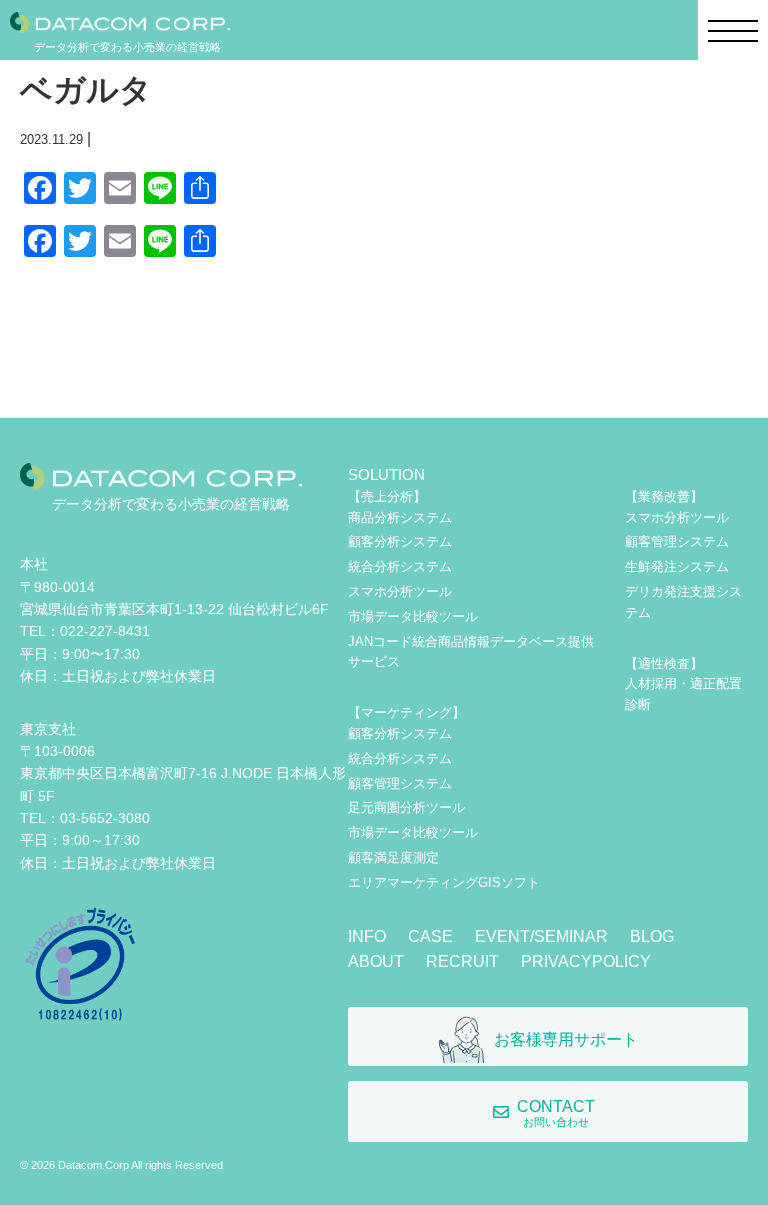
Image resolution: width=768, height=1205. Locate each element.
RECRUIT (462, 961)
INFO (367, 936)
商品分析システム (400, 517)
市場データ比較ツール (413, 616)
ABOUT (376, 961)
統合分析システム (400, 566)
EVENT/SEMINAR (541, 936)
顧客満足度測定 (393, 857)
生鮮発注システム (677, 566)
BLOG (652, 936)
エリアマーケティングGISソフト (444, 882)
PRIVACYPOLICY (586, 961)
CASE (430, 936)
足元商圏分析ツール (406, 807)
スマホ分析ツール (400, 591)
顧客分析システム (400, 541)
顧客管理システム (400, 783)
